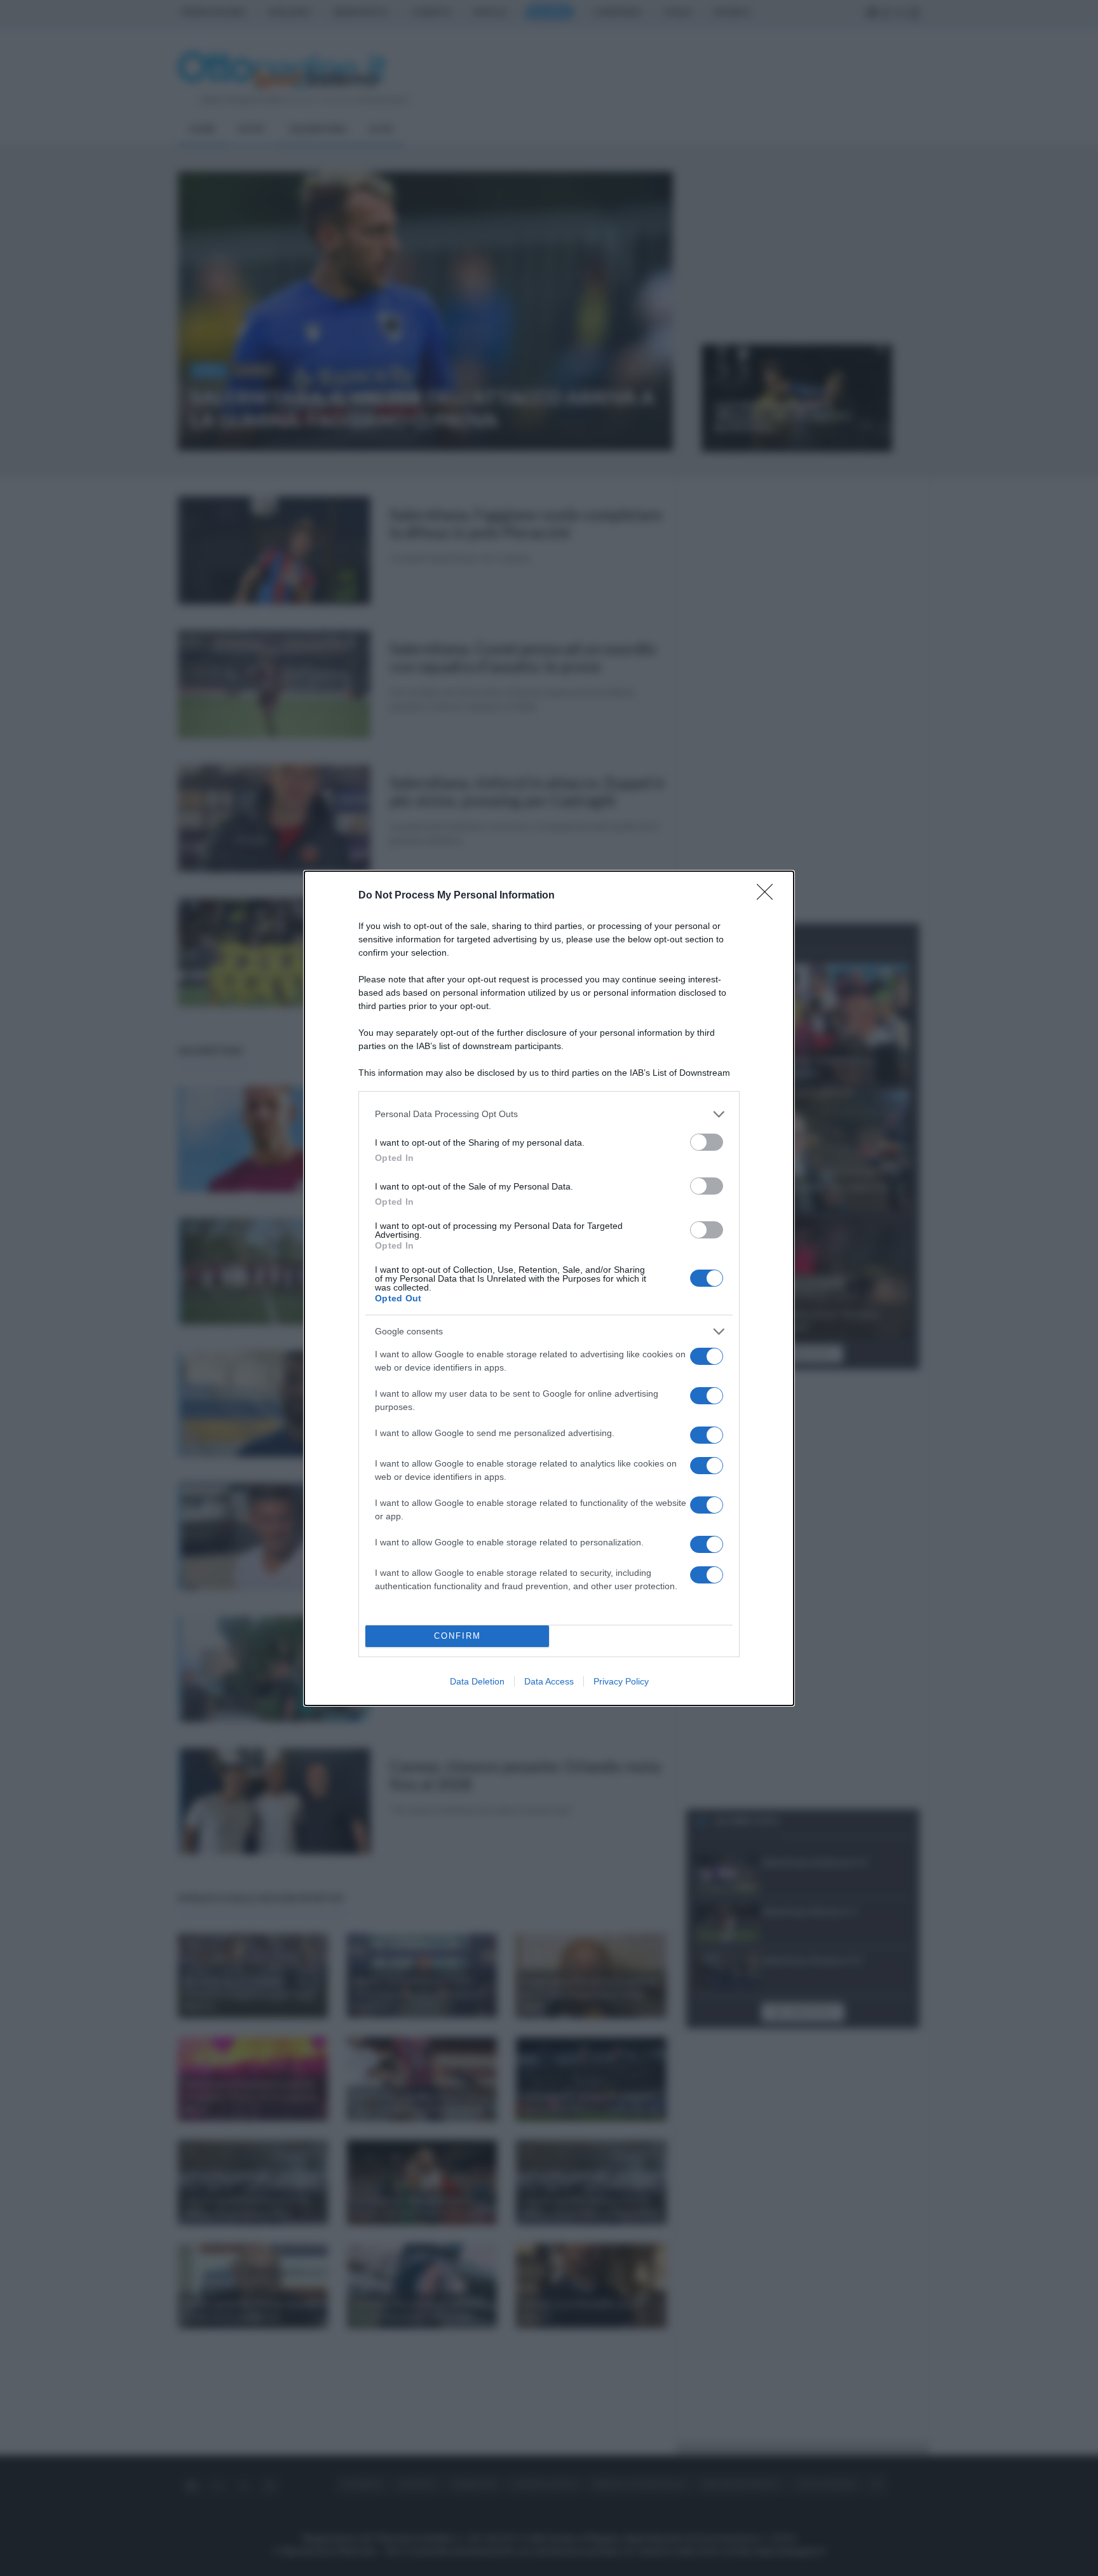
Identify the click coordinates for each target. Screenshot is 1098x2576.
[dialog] (549, 1288)
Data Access (549, 1681)
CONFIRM (457, 1636)
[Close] (769, 896)
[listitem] (549, 1114)
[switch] (707, 1142)
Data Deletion (477, 1681)
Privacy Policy (621, 1681)
